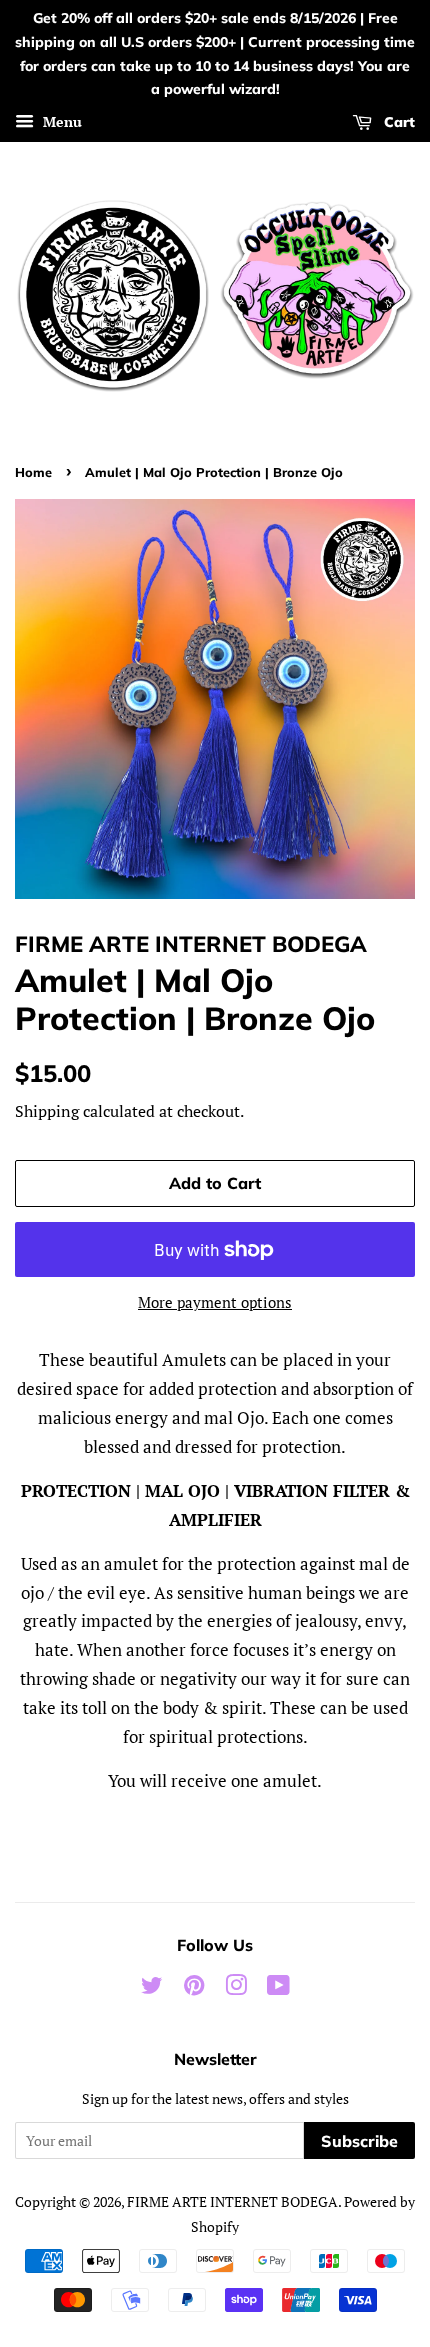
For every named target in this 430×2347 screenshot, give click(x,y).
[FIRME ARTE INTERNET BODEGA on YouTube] (278, 1988)
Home (33, 472)
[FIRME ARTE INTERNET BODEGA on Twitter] (152, 1988)
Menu (60, 121)
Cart (397, 122)
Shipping (47, 1111)
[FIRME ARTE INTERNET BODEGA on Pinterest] (194, 1988)
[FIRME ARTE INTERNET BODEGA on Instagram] (236, 1988)
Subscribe (359, 2141)
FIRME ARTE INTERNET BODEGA (232, 2201)
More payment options (215, 1302)
